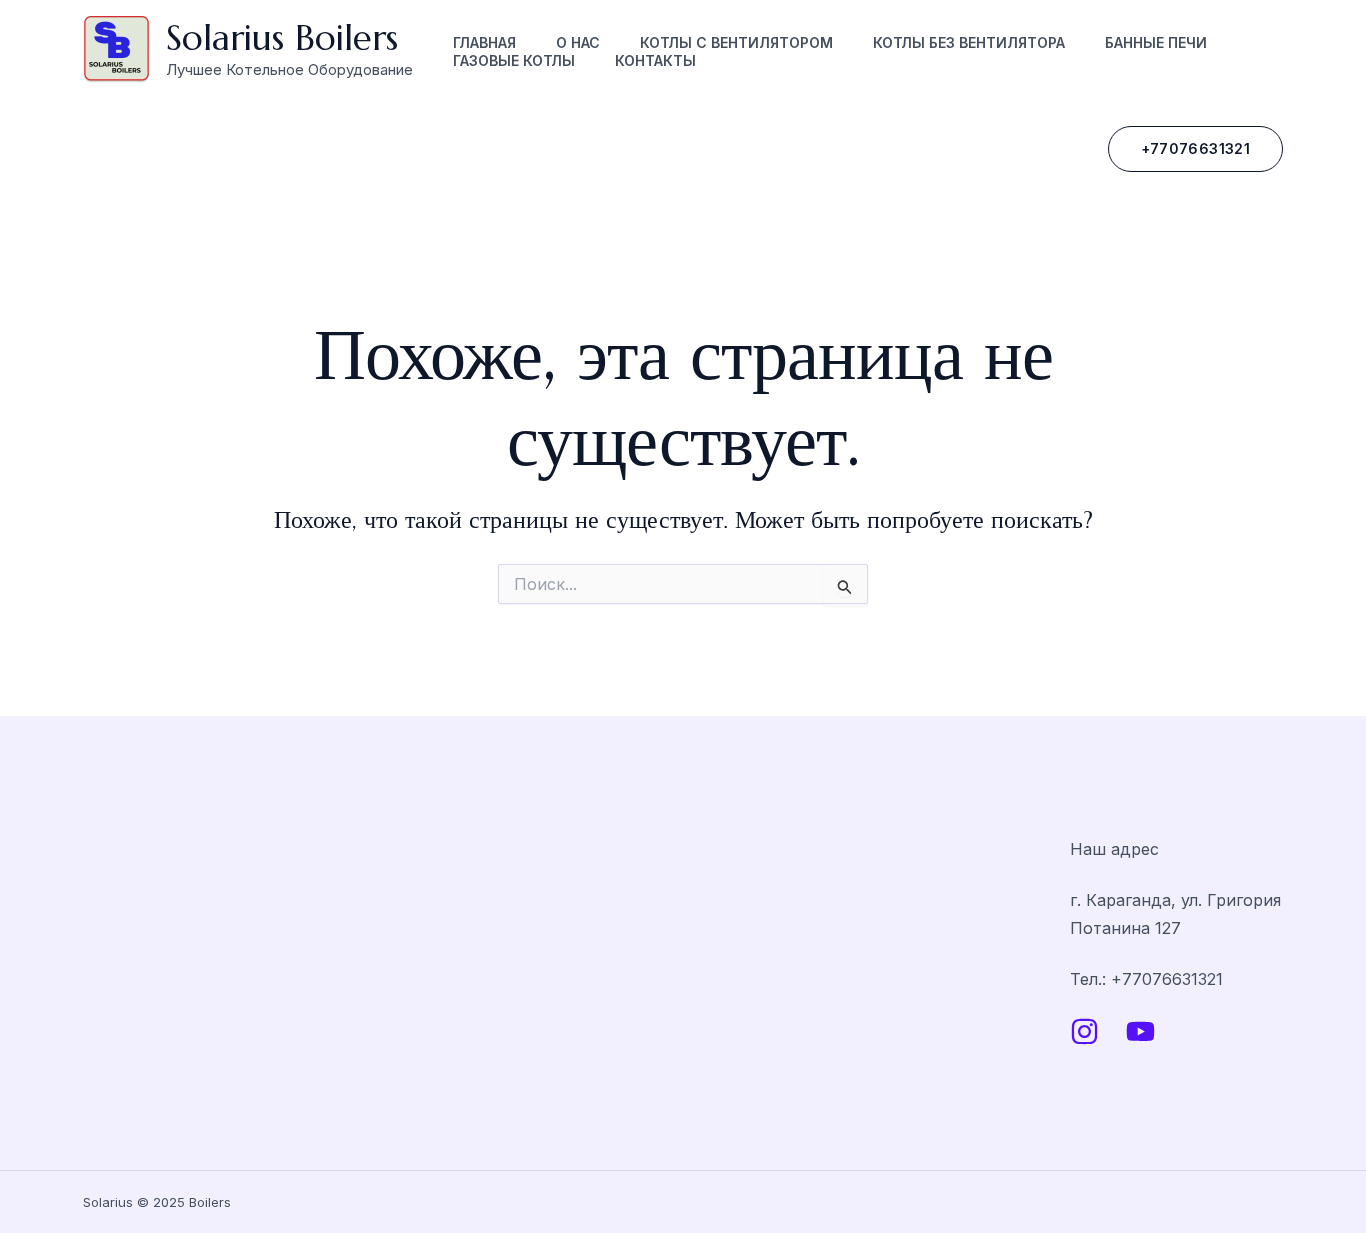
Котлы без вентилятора (969, 42)
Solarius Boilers (282, 38)
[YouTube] (1140, 1031)
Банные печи (1156, 42)
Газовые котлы (514, 60)
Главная (484, 42)
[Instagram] (1084, 1031)
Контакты (655, 60)
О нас (578, 42)
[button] (1195, 149)
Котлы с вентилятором (736, 42)
